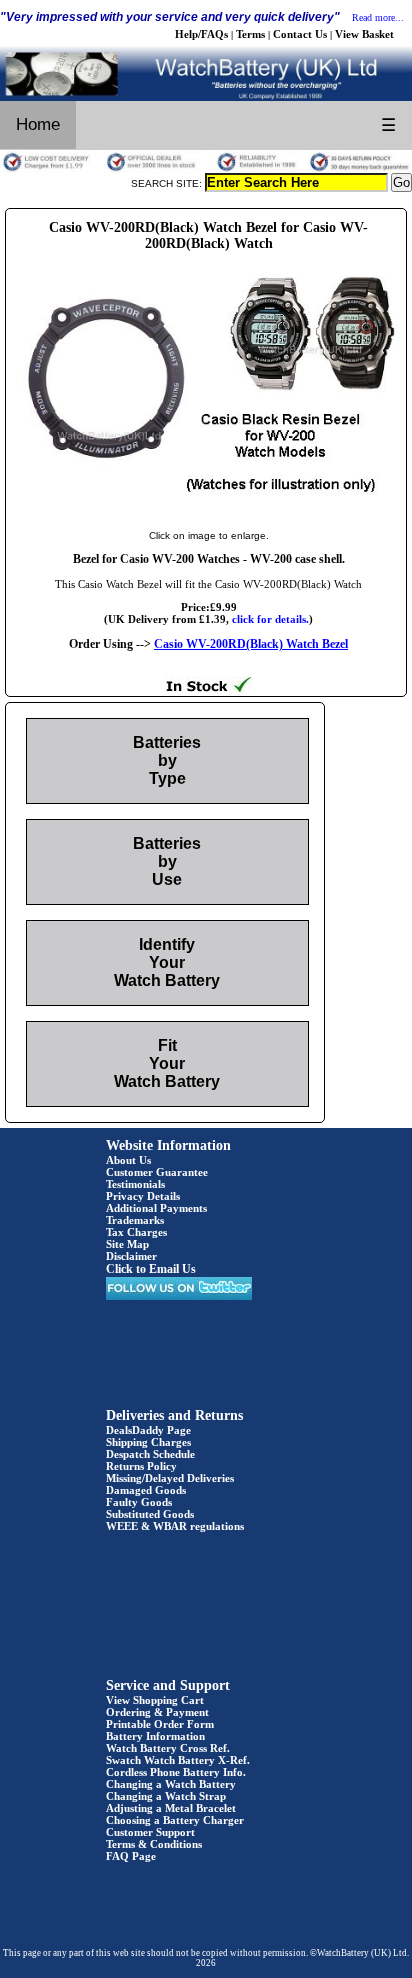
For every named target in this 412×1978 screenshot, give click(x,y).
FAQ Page (131, 1856)
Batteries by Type (167, 760)
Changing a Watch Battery (171, 1784)
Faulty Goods (139, 1502)
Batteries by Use (167, 861)
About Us (128, 1160)
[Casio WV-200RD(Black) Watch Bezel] (208, 515)
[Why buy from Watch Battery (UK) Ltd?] (206, 169)
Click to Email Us (151, 1269)
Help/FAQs (201, 34)
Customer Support (150, 1832)
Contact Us (300, 34)
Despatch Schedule (150, 1454)
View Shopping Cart (155, 1700)
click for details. (270, 619)
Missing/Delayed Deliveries (170, 1478)
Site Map (127, 1244)
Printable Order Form (160, 1724)
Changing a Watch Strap (166, 1796)
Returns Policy (141, 1466)
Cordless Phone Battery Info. (176, 1772)
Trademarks (135, 1220)
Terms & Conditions (154, 1844)
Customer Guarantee (157, 1172)
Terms (250, 34)
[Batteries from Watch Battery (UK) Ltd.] (206, 97)
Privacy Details (143, 1196)
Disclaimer (131, 1256)
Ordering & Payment (157, 1712)
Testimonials (135, 1184)
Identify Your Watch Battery (167, 962)
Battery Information (155, 1736)
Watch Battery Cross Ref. (168, 1748)
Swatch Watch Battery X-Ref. (178, 1760)
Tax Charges (136, 1232)
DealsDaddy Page (148, 1430)
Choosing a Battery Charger (175, 1820)
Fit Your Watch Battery (167, 1063)
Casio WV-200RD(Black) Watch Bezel (251, 644)
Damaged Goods (146, 1490)
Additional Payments (156, 1208)
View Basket (364, 34)
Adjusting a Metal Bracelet (171, 1808)
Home (38, 124)
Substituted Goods (150, 1514)
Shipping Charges (148, 1442)
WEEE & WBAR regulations (175, 1526)
